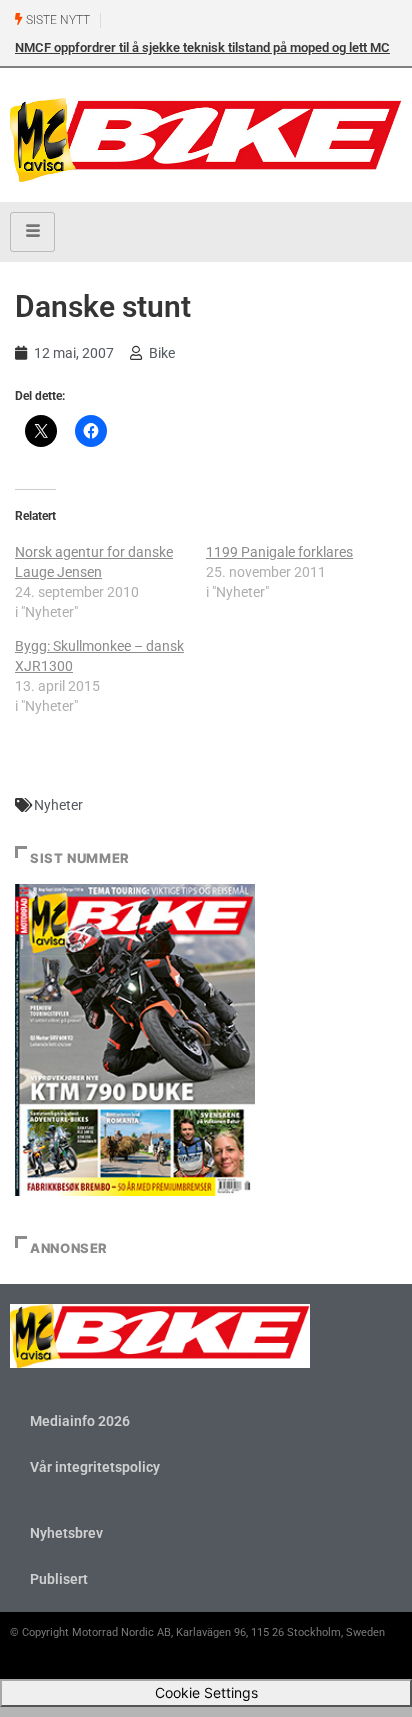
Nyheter (58, 805)
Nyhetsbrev (66, 1533)
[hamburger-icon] (32, 232)
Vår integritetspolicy (95, 1467)
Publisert (59, 1579)
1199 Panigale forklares (279, 552)
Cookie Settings (206, 1692)
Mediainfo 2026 (80, 1421)
